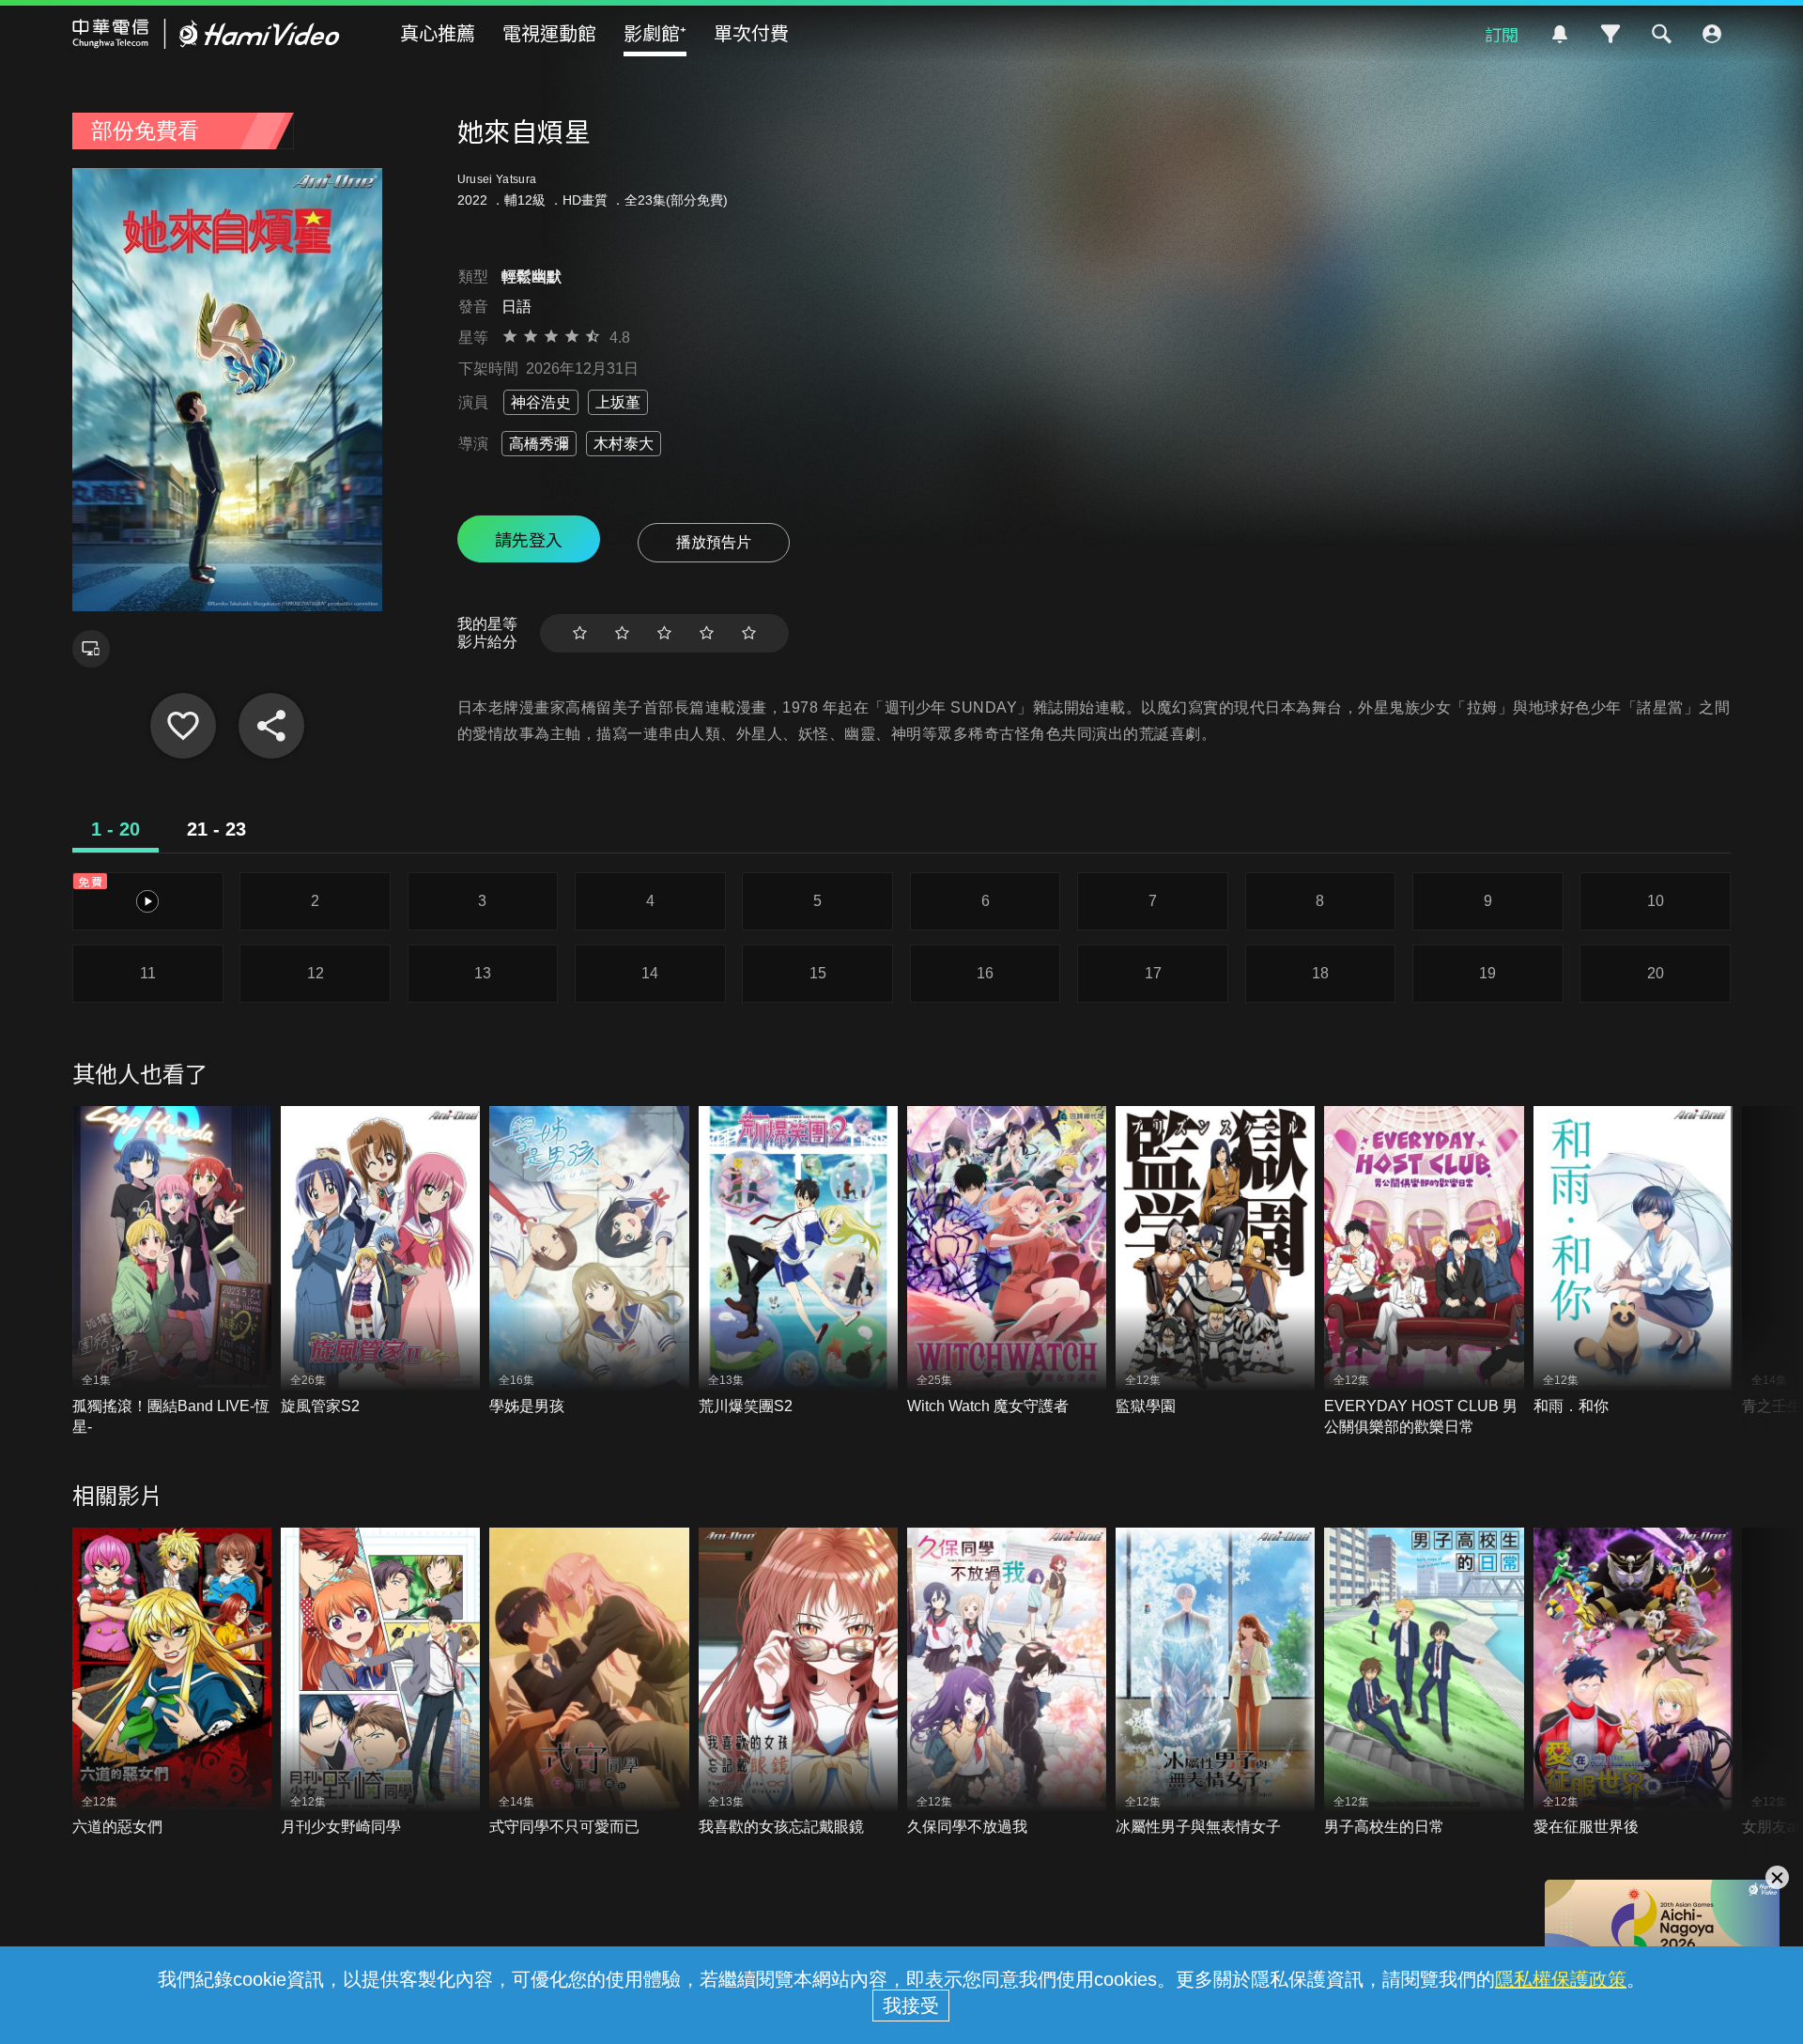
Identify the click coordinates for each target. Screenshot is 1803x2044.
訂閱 (1502, 34)
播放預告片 (714, 542)
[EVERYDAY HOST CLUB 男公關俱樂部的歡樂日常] (1424, 1272)
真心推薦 (438, 32)
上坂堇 (618, 402)
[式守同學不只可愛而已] (589, 1683)
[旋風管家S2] (380, 1261)
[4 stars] (707, 633)
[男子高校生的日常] (1424, 1683)
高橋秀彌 (539, 444)
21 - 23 (216, 829)
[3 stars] (664, 633)
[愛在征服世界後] (1633, 1683)
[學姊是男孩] (589, 1261)
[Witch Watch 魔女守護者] (1007, 1261)
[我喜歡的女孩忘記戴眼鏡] (798, 1683)
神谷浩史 (541, 402)
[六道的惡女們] (172, 1683)
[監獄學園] (1215, 1261)
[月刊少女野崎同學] (380, 1683)
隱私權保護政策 (1561, 1979)
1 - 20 (116, 829)
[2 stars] (622, 633)
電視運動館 (549, 32)
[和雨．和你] (1633, 1261)
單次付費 (751, 32)
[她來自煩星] (183, 726)
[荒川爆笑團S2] (798, 1261)
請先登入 (529, 539)
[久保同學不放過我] (1007, 1683)
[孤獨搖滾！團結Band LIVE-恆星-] (172, 1272)
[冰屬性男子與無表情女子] (1215, 1683)
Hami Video (206, 34)
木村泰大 (624, 444)
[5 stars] (749, 633)
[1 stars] (580, 633)
